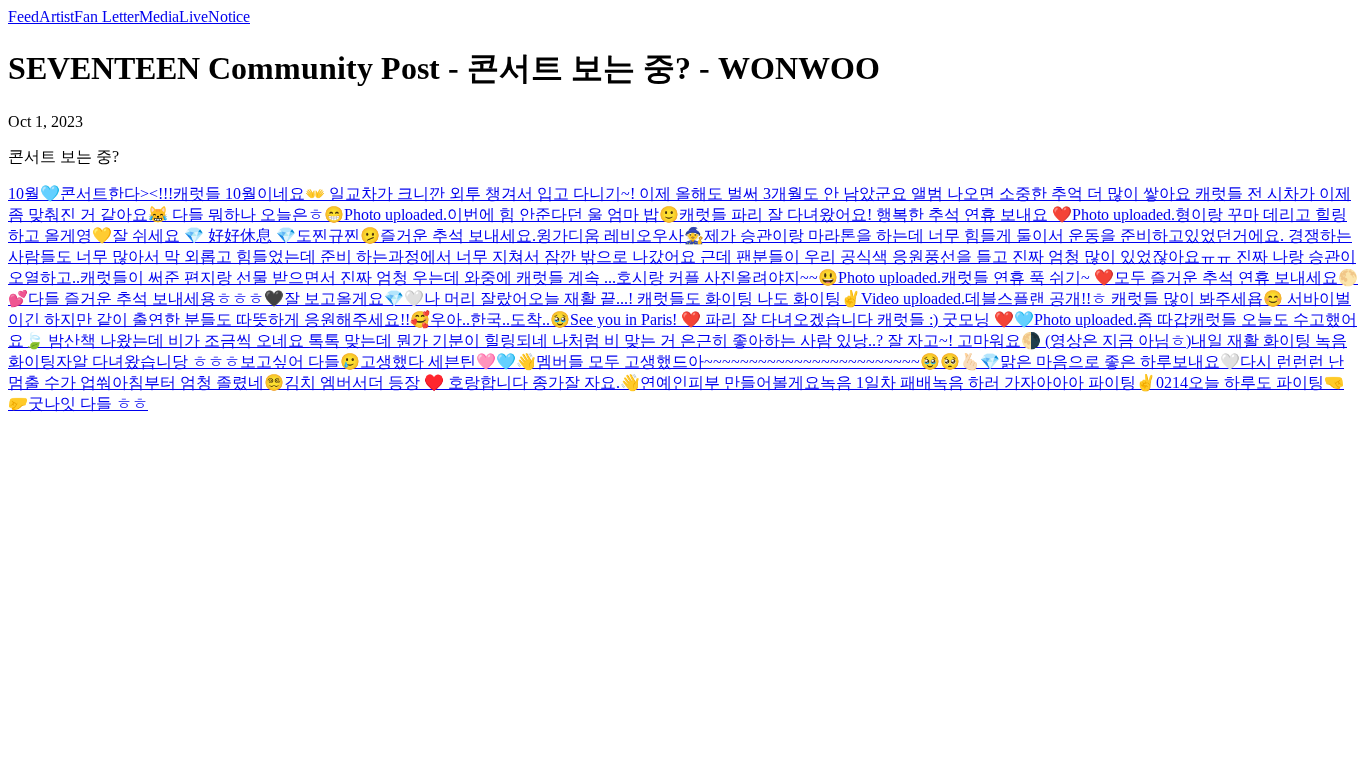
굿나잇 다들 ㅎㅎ (88, 403)
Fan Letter (106, 16)
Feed (23, 16)
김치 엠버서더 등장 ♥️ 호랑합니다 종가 (424, 382)
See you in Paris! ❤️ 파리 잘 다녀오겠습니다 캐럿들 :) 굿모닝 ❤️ (792, 319)
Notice (229, 16)
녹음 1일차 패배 (876, 382)
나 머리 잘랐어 (476, 298)
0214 (1172, 382)
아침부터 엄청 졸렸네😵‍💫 (198, 382)
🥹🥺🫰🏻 (950, 361)
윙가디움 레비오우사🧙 (620, 235)
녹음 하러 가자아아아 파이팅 (1034, 382)
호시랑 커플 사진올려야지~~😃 (727, 277)
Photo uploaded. (395, 214)
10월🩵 (34, 193)
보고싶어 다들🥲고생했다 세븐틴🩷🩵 (378, 361)
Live (193, 16)
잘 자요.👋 (602, 382)
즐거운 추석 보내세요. (458, 235)
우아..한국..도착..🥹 (500, 319)
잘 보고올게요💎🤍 (354, 298)
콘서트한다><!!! (116, 193)
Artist (56, 16)
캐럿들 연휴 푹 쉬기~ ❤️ (1027, 277)
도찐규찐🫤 (338, 235)
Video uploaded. (913, 298)
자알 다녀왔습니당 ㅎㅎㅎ (148, 361)
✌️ (851, 298)
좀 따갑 (1163, 319)
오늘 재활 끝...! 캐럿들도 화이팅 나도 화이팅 (684, 298)
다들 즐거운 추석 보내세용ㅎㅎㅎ (146, 298)
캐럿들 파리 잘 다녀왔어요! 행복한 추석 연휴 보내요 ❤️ (875, 214)
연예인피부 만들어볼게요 (730, 382)
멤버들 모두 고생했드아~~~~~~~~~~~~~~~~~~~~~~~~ (728, 361)
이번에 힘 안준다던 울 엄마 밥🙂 (563, 214)
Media (159, 16)
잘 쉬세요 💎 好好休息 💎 (204, 235)
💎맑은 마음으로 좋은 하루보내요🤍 (1110, 361)
